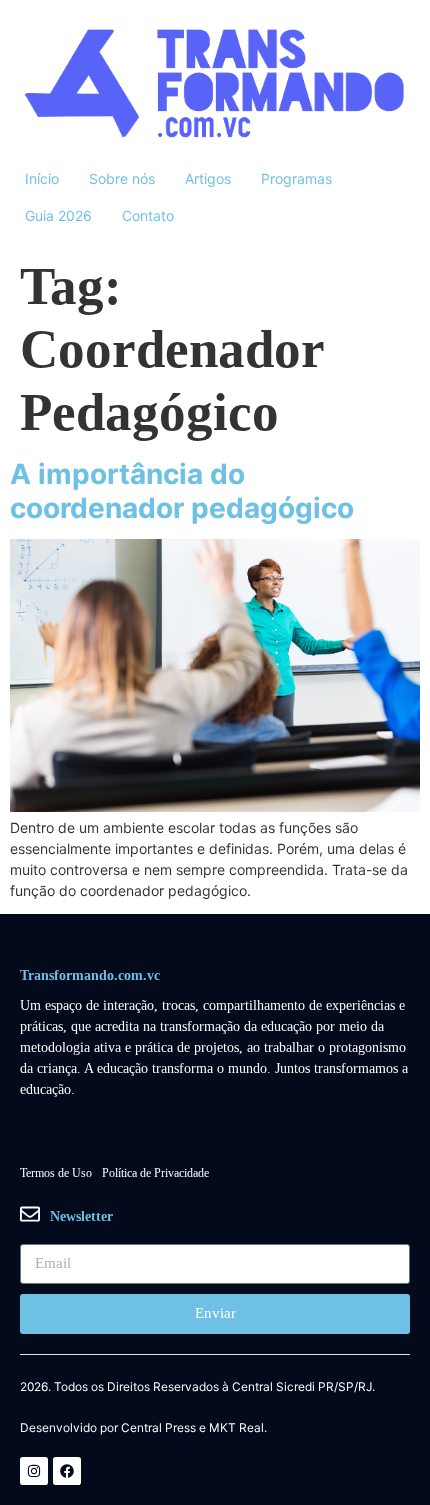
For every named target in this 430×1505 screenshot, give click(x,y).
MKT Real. (238, 1428)
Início (42, 178)
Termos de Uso (56, 1173)
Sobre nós (122, 178)
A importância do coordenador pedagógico (182, 491)
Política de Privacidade (155, 1173)
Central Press (158, 1428)
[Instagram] (34, 1471)
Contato (148, 215)
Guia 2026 (58, 215)
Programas (296, 178)
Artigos (208, 178)
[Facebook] (67, 1471)
